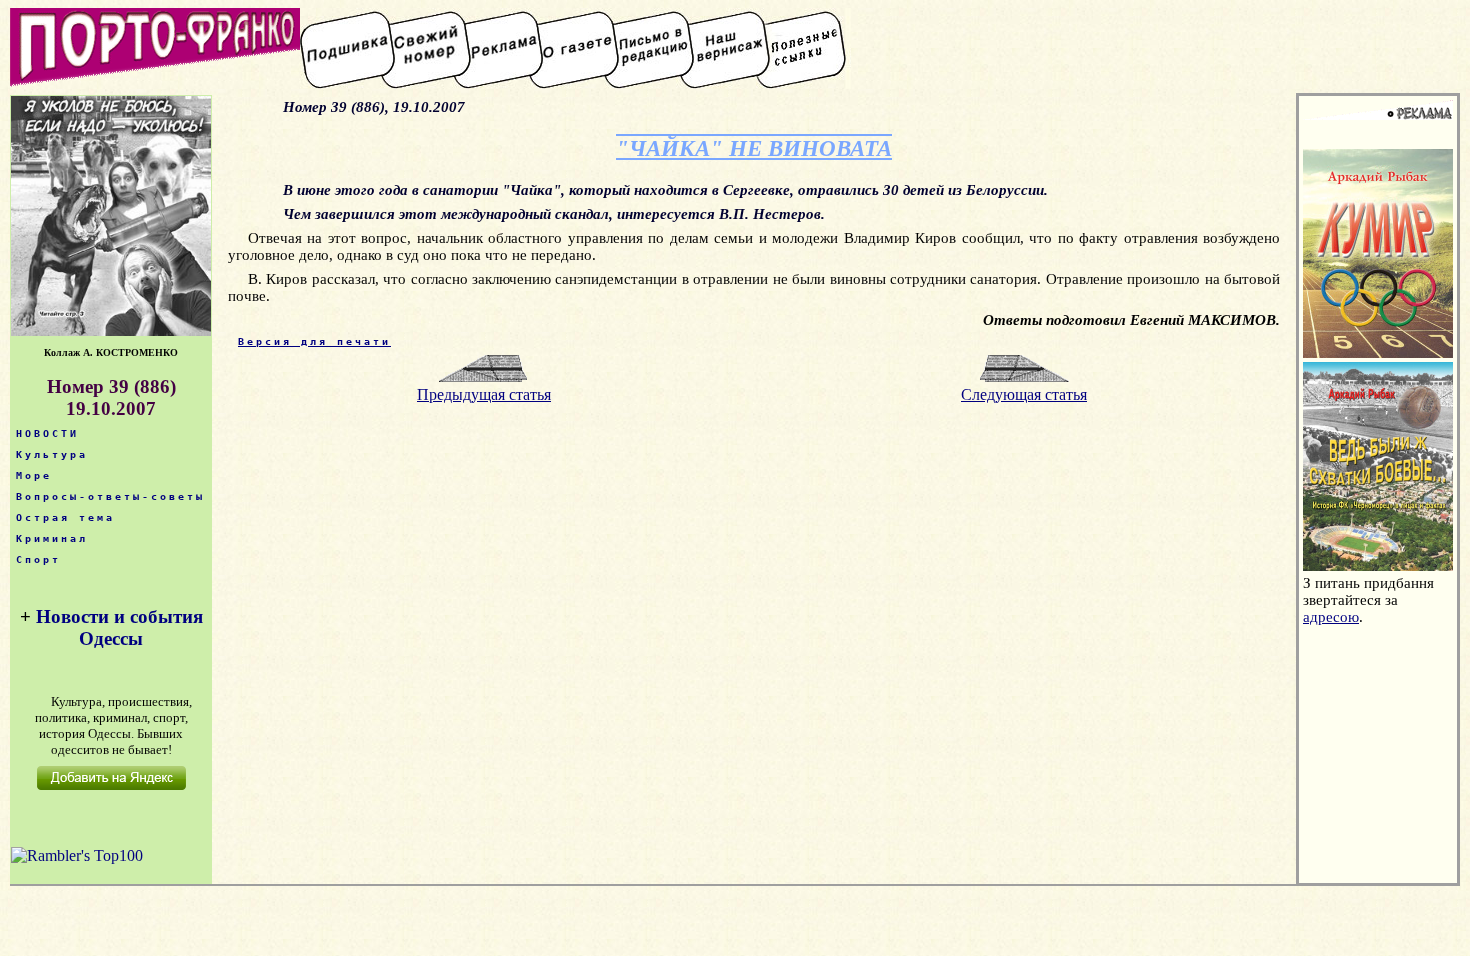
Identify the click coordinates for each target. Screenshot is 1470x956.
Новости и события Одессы (119, 627)
